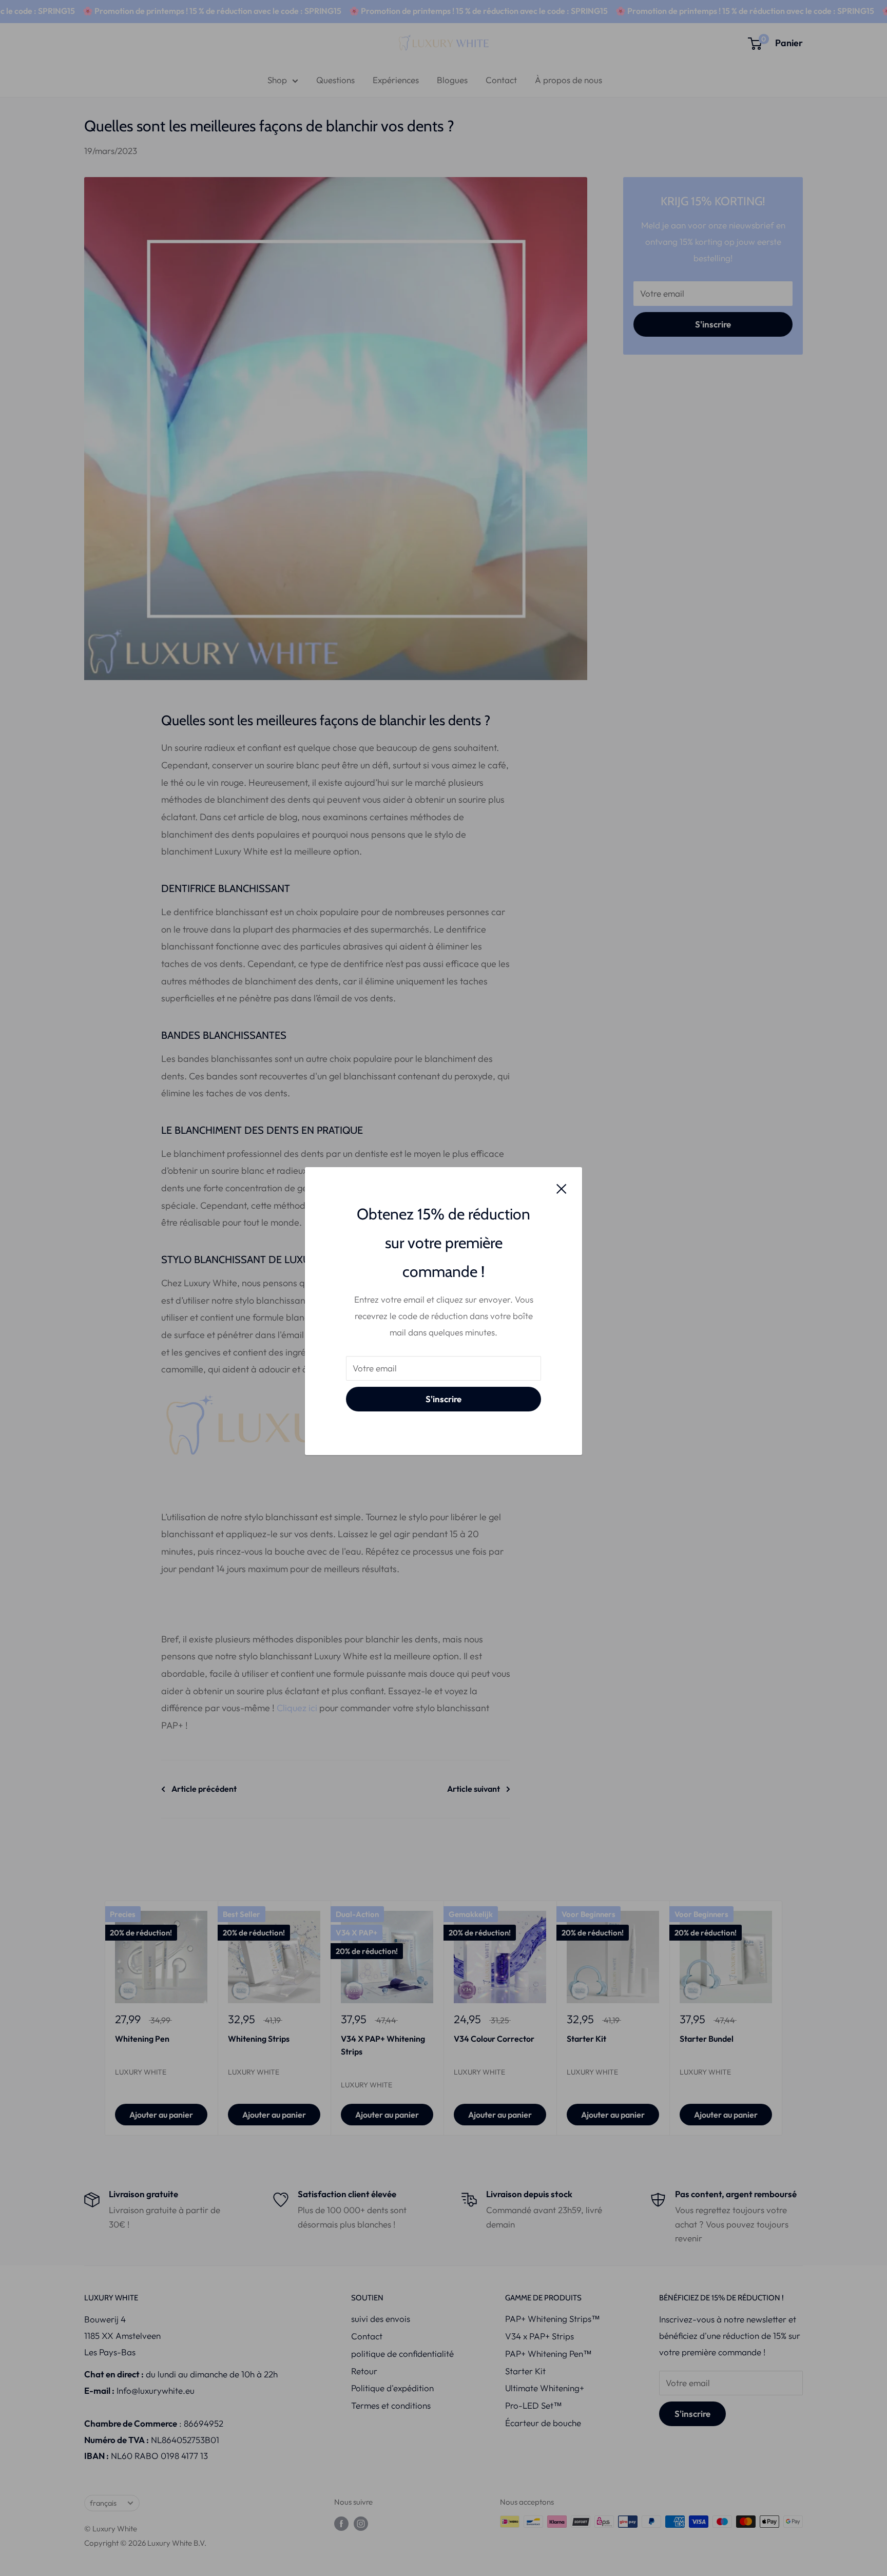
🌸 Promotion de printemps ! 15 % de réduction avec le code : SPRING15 (178, 11)
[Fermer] (562, 1188)
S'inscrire (444, 1399)
